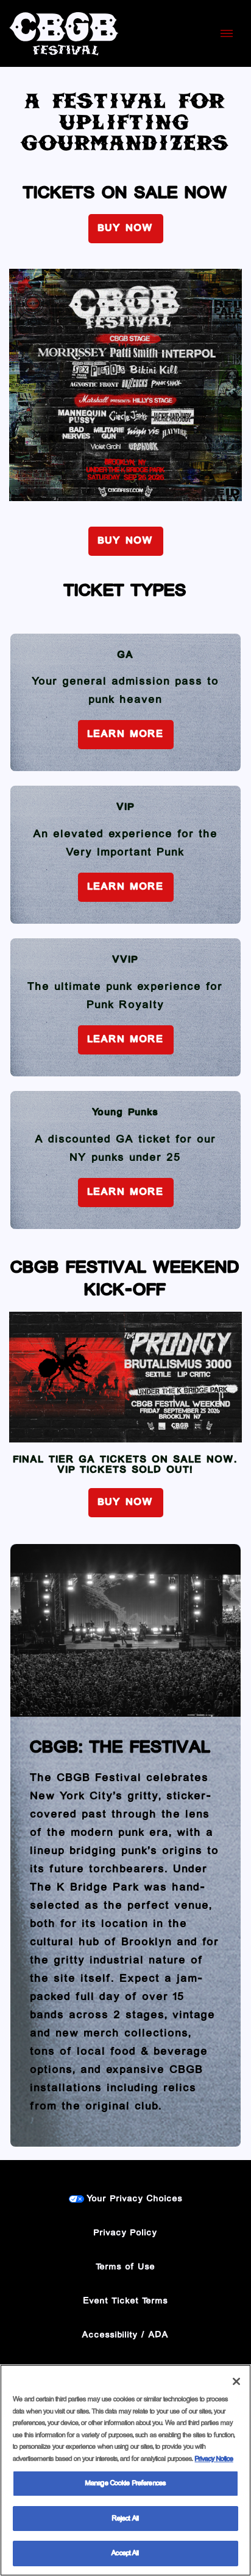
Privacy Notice (214, 2459)
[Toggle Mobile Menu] (227, 33)
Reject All (125, 2519)
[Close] (236, 2381)
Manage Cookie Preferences (125, 2483)
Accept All (125, 2553)
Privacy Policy (125, 2233)
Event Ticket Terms (126, 2301)
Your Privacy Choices (135, 2199)
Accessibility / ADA (125, 2335)
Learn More (126, 735)
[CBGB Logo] (64, 33)
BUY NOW (126, 229)
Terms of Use (126, 2267)
